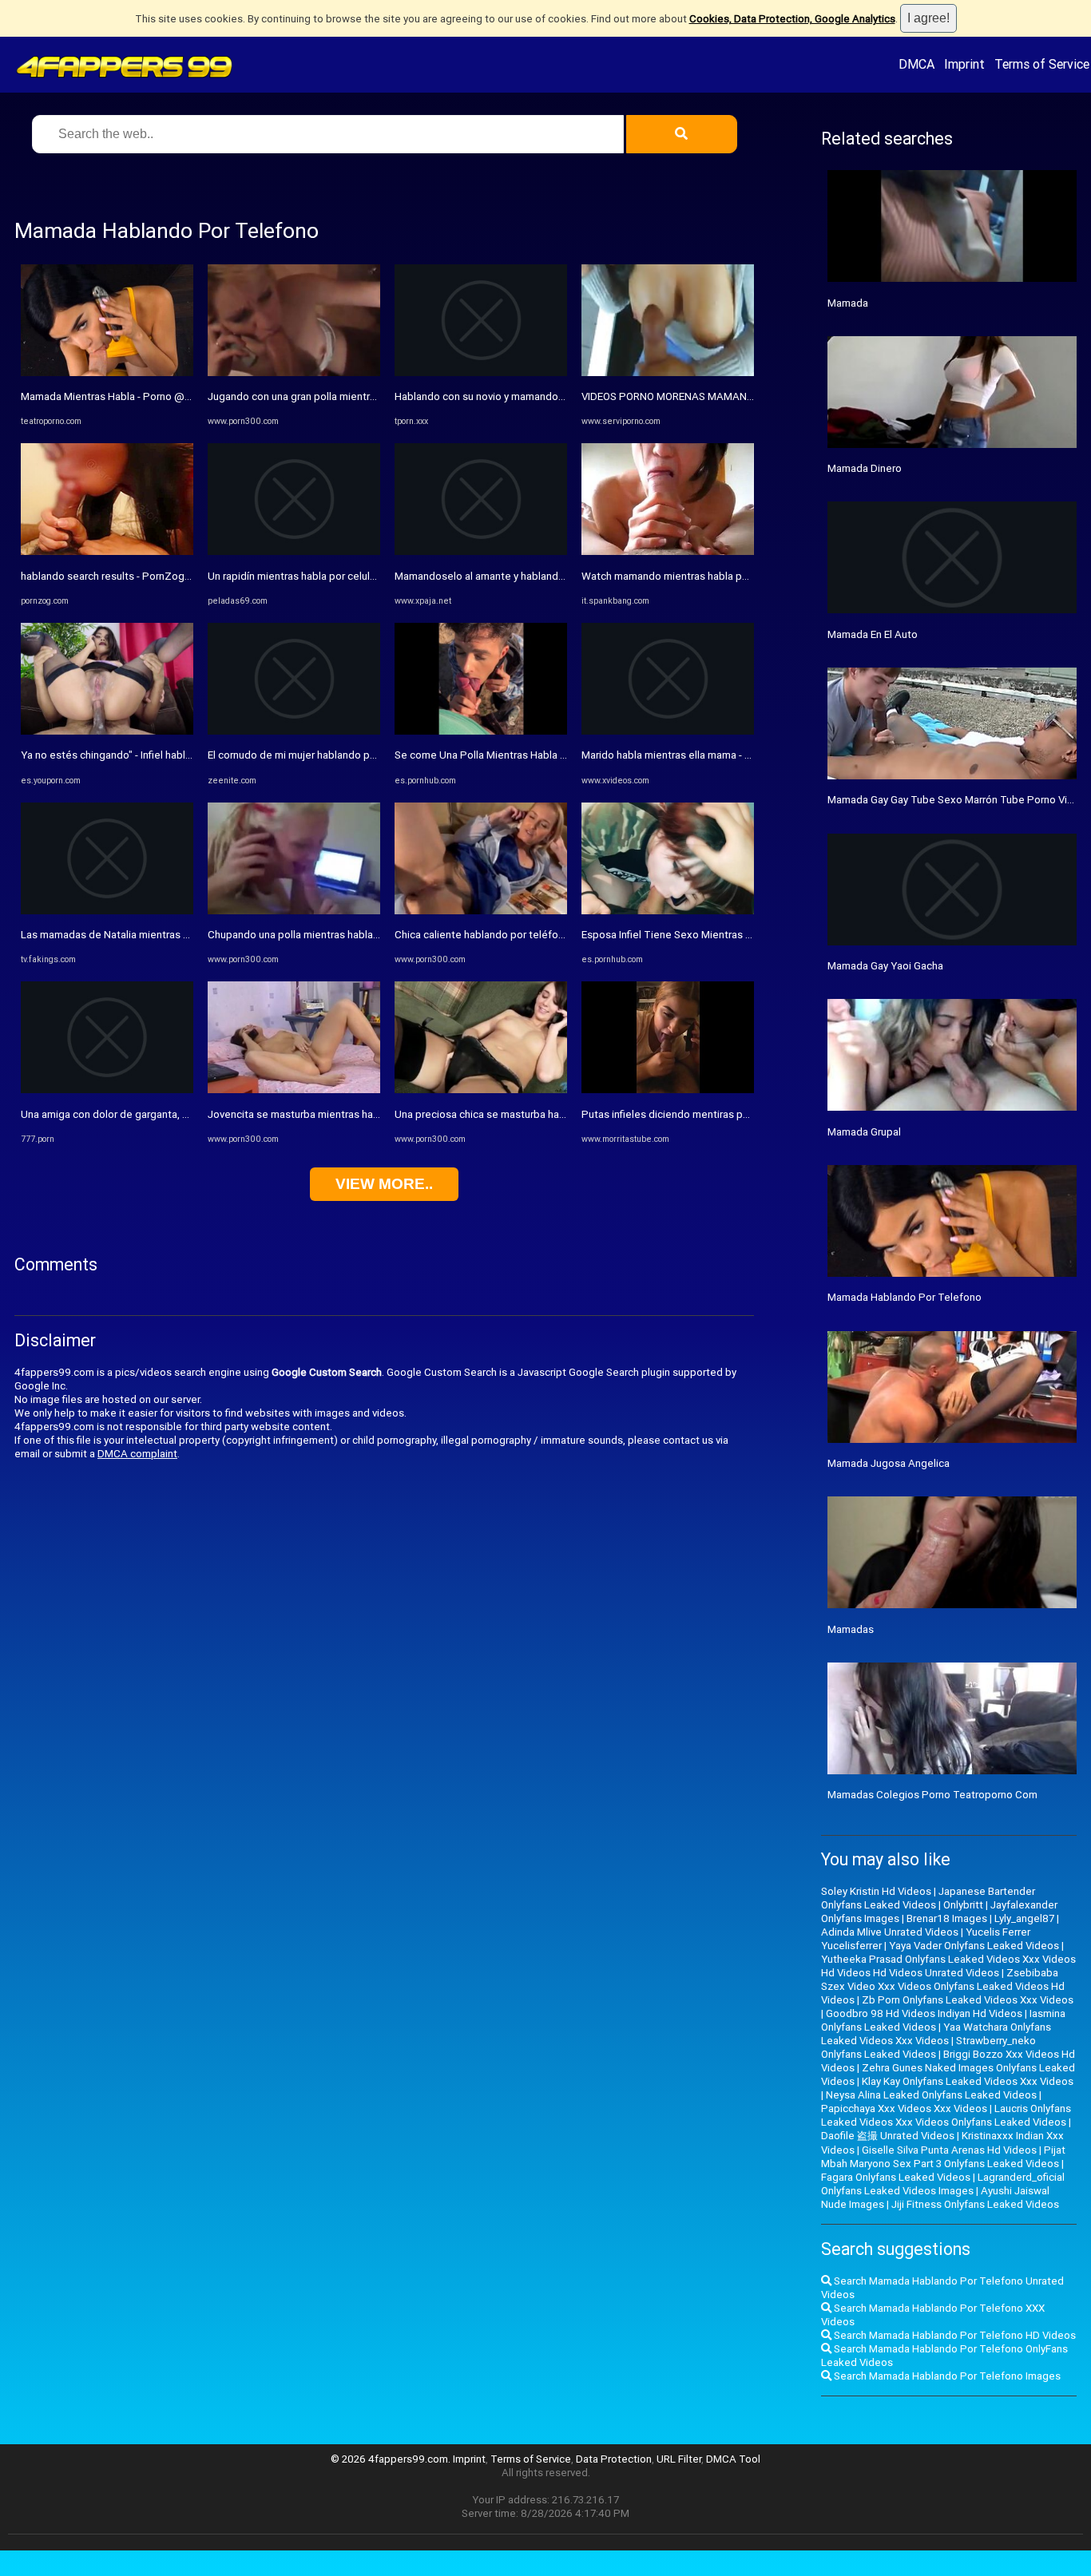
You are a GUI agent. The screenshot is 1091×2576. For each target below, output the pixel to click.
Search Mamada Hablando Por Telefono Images (946, 2376)
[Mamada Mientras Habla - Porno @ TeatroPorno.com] (107, 373)
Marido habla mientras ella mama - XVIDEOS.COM (696, 755)
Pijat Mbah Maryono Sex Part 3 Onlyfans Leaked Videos (943, 2157)
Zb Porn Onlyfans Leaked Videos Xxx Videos (968, 2000)
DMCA (916, 64)
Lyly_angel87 (1024, 1918)
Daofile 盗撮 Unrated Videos (888, 2136)
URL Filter (679, 2459)
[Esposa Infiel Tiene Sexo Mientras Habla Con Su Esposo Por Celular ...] (668, 911)
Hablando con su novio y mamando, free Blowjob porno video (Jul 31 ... (561, 396)
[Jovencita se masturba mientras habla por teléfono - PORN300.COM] (294, 1090)
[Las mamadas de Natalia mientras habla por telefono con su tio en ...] (107, 911)
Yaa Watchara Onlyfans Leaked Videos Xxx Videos (936, 2034)
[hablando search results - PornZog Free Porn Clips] (107, 551)
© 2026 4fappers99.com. (392, 2459)
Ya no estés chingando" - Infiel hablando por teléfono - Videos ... (172, 755)
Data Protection (614, 2459)
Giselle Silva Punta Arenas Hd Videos (949, 2150)
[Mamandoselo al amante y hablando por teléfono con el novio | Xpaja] (481, 551)
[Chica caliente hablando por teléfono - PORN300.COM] (481, 911)
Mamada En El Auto (873, 634)
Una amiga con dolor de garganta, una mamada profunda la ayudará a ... (188, 1114)
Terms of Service (1042, 64)
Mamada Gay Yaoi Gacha (885, 966)
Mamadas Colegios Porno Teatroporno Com (932, 1795)
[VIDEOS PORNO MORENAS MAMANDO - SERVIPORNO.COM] (668, 373)
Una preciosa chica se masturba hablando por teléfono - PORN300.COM (564, 1114)
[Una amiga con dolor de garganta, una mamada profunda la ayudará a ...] (107, 1090)
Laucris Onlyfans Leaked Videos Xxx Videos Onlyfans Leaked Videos (946, 2115)
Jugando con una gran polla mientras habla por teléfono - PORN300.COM (379, 396)
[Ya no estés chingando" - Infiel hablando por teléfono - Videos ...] (107, 731)
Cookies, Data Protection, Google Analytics (792, 19)
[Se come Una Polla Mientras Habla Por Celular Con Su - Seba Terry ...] (481, 731)
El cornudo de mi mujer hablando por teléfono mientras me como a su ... (377, 755)
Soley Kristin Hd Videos (876, 1891)
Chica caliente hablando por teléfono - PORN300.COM (522, 935)
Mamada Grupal (864, 1132)
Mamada (848, 303)
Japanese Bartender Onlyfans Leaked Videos (928, 1898)
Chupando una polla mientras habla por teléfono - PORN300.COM (361, 935)
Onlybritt (963, 1905)
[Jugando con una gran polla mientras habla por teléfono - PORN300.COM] (294, 373)
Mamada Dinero (865, 468)
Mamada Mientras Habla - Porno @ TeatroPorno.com (146, 396)
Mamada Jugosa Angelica (889, 1463)
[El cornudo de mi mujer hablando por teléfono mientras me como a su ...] (294, 731)
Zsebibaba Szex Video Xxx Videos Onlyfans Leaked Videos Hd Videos (943, 1986)
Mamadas (851, 1629)
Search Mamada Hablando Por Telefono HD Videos (954, 2335)
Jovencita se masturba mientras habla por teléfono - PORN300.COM (369, 1114)
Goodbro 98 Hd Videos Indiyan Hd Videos (924, 2013)
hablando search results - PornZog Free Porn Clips (140, 576)
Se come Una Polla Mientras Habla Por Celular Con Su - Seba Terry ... (555, 755)
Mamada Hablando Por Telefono (905, 1297)
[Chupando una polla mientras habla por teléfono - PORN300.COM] (294, 911)
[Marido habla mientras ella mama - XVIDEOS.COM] (668, 731)
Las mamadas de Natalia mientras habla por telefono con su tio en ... (182, 935)
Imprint (964, 64)
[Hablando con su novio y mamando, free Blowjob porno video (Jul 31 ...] (481, 373)
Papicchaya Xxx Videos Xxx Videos (904, 2108)
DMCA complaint (137, 1454)
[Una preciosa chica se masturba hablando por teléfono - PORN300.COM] (481, 1090)
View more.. (384, 1184)
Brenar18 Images (947, 1918)
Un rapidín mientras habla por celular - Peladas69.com (335, 576)
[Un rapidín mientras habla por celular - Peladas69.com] (294, 551)
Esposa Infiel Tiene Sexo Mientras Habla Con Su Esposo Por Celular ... (746, 935)
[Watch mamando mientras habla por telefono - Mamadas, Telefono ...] (668, 551)
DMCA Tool (733, 2459)
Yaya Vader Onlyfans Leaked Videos (974, 1946)
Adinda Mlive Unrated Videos (890, 1932)
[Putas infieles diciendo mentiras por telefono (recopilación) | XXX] (668, 1090)
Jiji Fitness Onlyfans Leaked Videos (975, 2204)
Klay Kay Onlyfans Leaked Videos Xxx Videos (968, 2081)
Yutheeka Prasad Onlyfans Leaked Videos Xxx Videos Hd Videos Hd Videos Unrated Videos (948, 1966)
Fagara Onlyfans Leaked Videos (896, 2177)
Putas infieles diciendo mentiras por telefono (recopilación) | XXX (736, 1114)
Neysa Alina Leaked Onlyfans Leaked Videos (931, 2095)
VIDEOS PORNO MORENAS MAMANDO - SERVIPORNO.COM (719, 396)
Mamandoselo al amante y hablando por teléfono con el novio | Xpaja (557, 576)
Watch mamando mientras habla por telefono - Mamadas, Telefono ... (745, 576)
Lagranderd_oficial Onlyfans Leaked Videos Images (943, 2184)
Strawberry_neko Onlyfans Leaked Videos (928, 2047)
